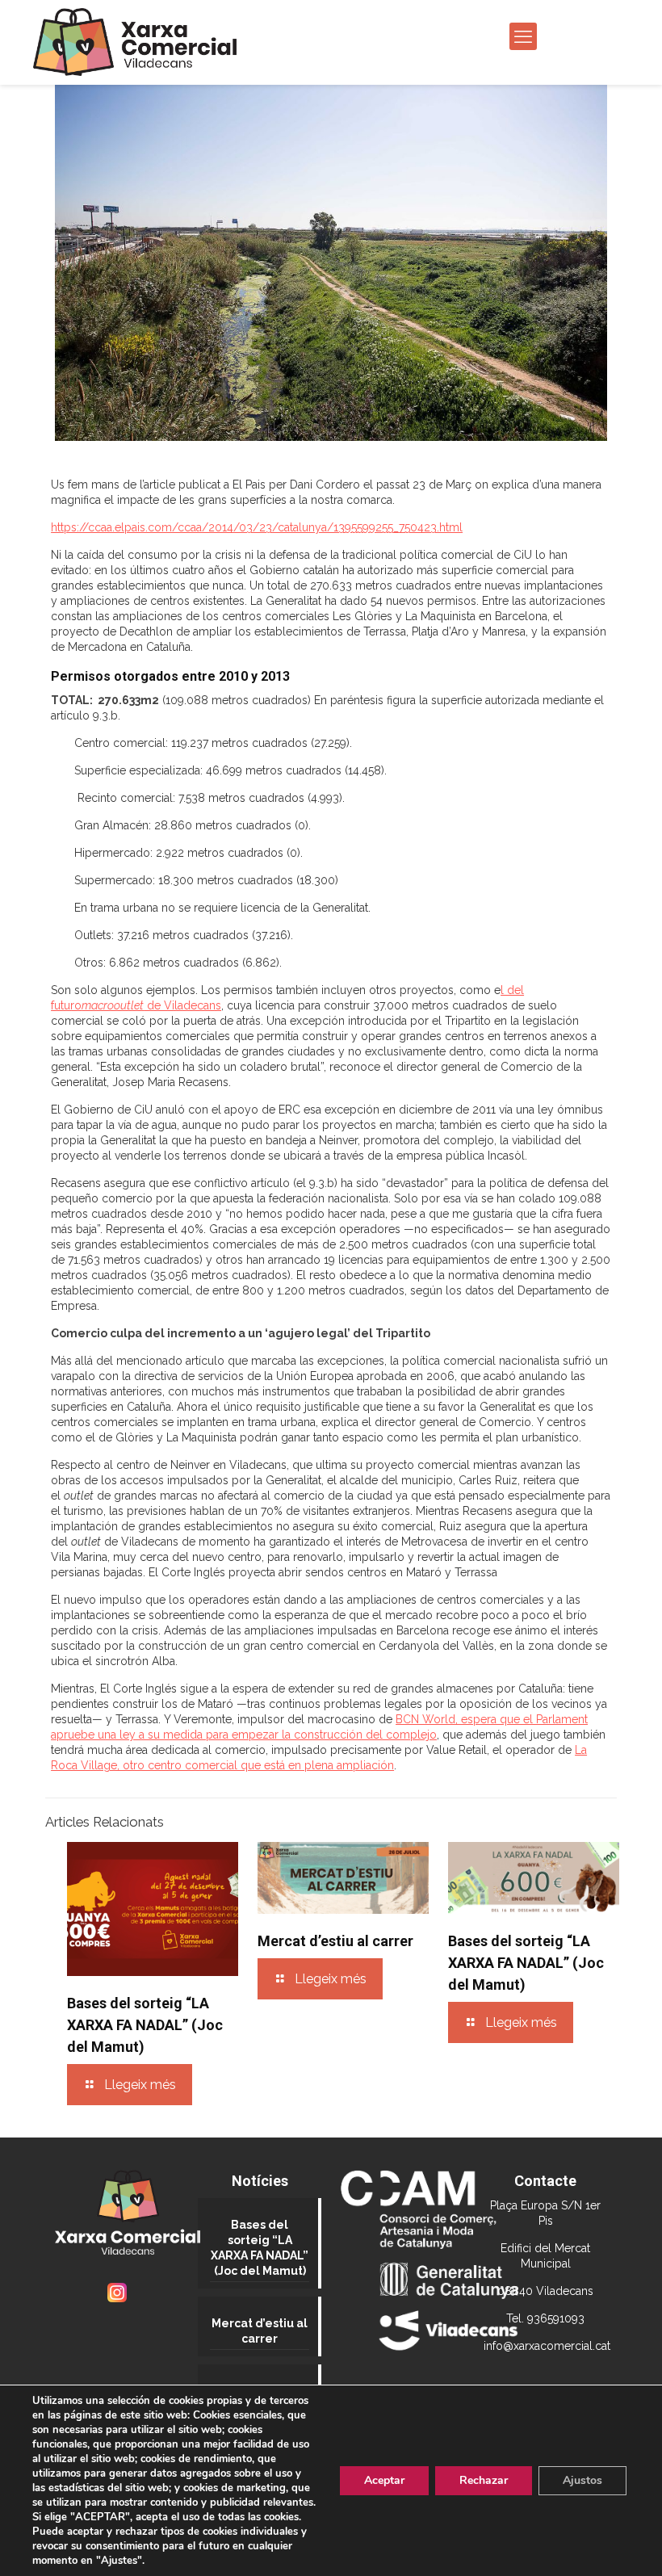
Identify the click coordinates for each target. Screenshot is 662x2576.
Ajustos (582, 2480)
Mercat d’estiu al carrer (335, 1941)
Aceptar (384, 2480)
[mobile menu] (523, 36)
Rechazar (484, 2480)
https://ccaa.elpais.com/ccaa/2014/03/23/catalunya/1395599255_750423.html (257, 527)
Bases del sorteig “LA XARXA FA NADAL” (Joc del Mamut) (145, 2025)
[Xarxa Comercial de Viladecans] (135, 42)
